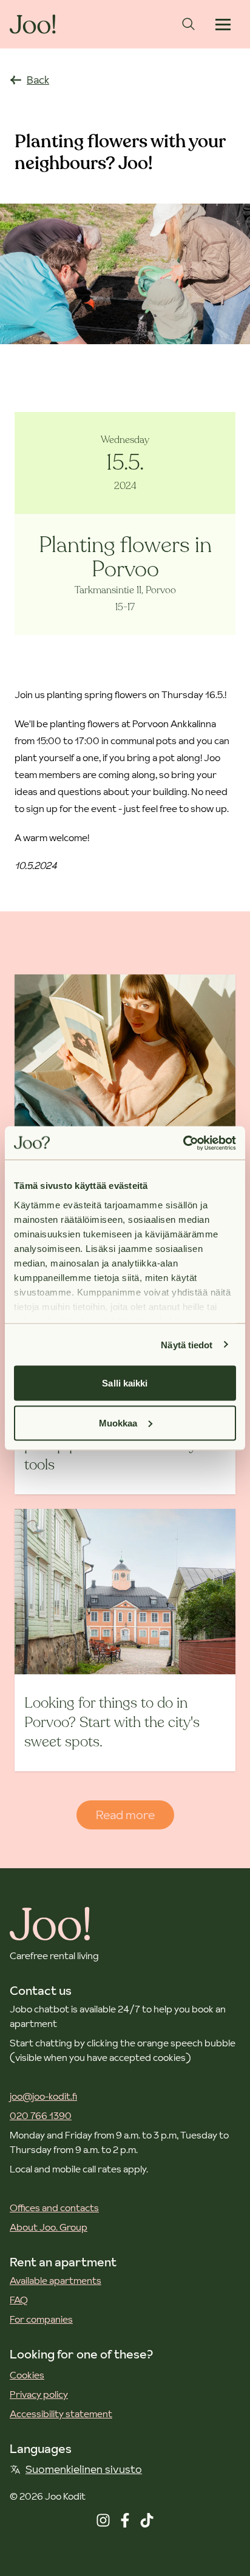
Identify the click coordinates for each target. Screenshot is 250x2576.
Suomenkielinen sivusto (84, 2469)
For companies (41, 2319)
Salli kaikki (125, 1383)
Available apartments (56, 2280)
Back (38, 80)
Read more (125, 1815)
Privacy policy (39, 2394)
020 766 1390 (41, 2115)
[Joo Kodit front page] (33, 24)
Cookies (27, 2375)
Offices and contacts (54, 2208)
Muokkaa (118, 1423)
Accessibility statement (61, 2414)
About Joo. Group (49, 2227)
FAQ (19, 2300)
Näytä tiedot (187, 1344)
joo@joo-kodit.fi (43, 2096)
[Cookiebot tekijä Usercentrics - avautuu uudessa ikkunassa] (183, 1143)
